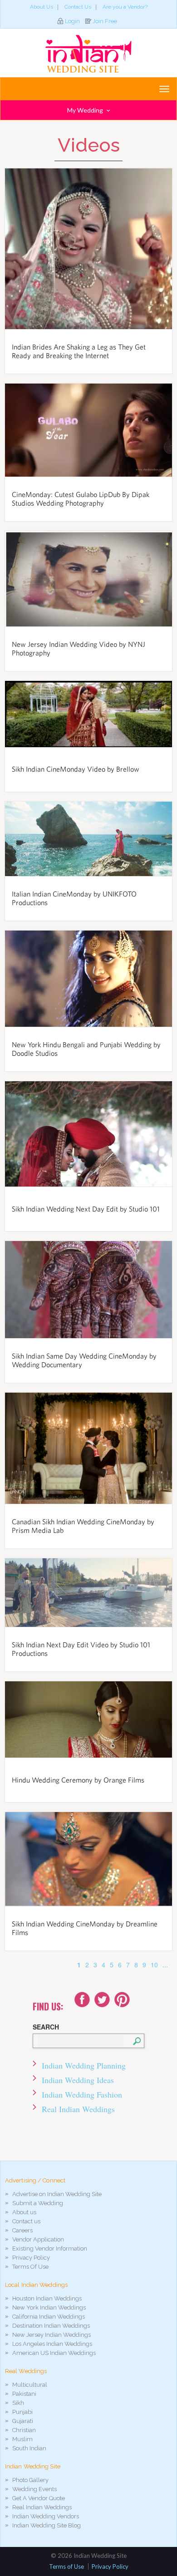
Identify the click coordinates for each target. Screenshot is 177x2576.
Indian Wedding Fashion (82, 2094)
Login (72, 21)
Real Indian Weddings (78, 2109)
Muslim (22, 2439)
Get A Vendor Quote (39, 2498)
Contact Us (78, 7)
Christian (24, 2430)
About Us (42, 7)
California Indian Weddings (49, 2317)
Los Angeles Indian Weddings (52, 2344)
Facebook (82, 2000)
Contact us (26, 2221)
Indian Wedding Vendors (46, 2516)
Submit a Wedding (38, 2203)
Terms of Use (66, 2566)
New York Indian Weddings (49, 2308)
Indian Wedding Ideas (78, 2080)
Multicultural (30, 2385)
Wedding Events (34, 2489)
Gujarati (23, 2421)
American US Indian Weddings (54, 2353)
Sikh (18, 2403)
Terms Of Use (30, 2267)
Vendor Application (38, 2239)
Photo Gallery (30, 2480)
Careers (22, 2230)
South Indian (29, 2448)
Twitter (102, 2000)
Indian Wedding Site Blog (47, 2525)
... (165, 1965)
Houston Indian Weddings (47, 2298)
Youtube (122, 2000)
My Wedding (86, 110)
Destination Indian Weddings (51, 2326)
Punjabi (22, 2412)
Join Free (105, 21)
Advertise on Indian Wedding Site (57, 2194)
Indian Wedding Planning (84, 2065)
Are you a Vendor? (125, 7)
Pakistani (24, 2394)
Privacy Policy (31, 2258)
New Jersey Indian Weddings (52, 2335)
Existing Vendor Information (50, 2248)
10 (154, 1965)
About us (24, 2212)
